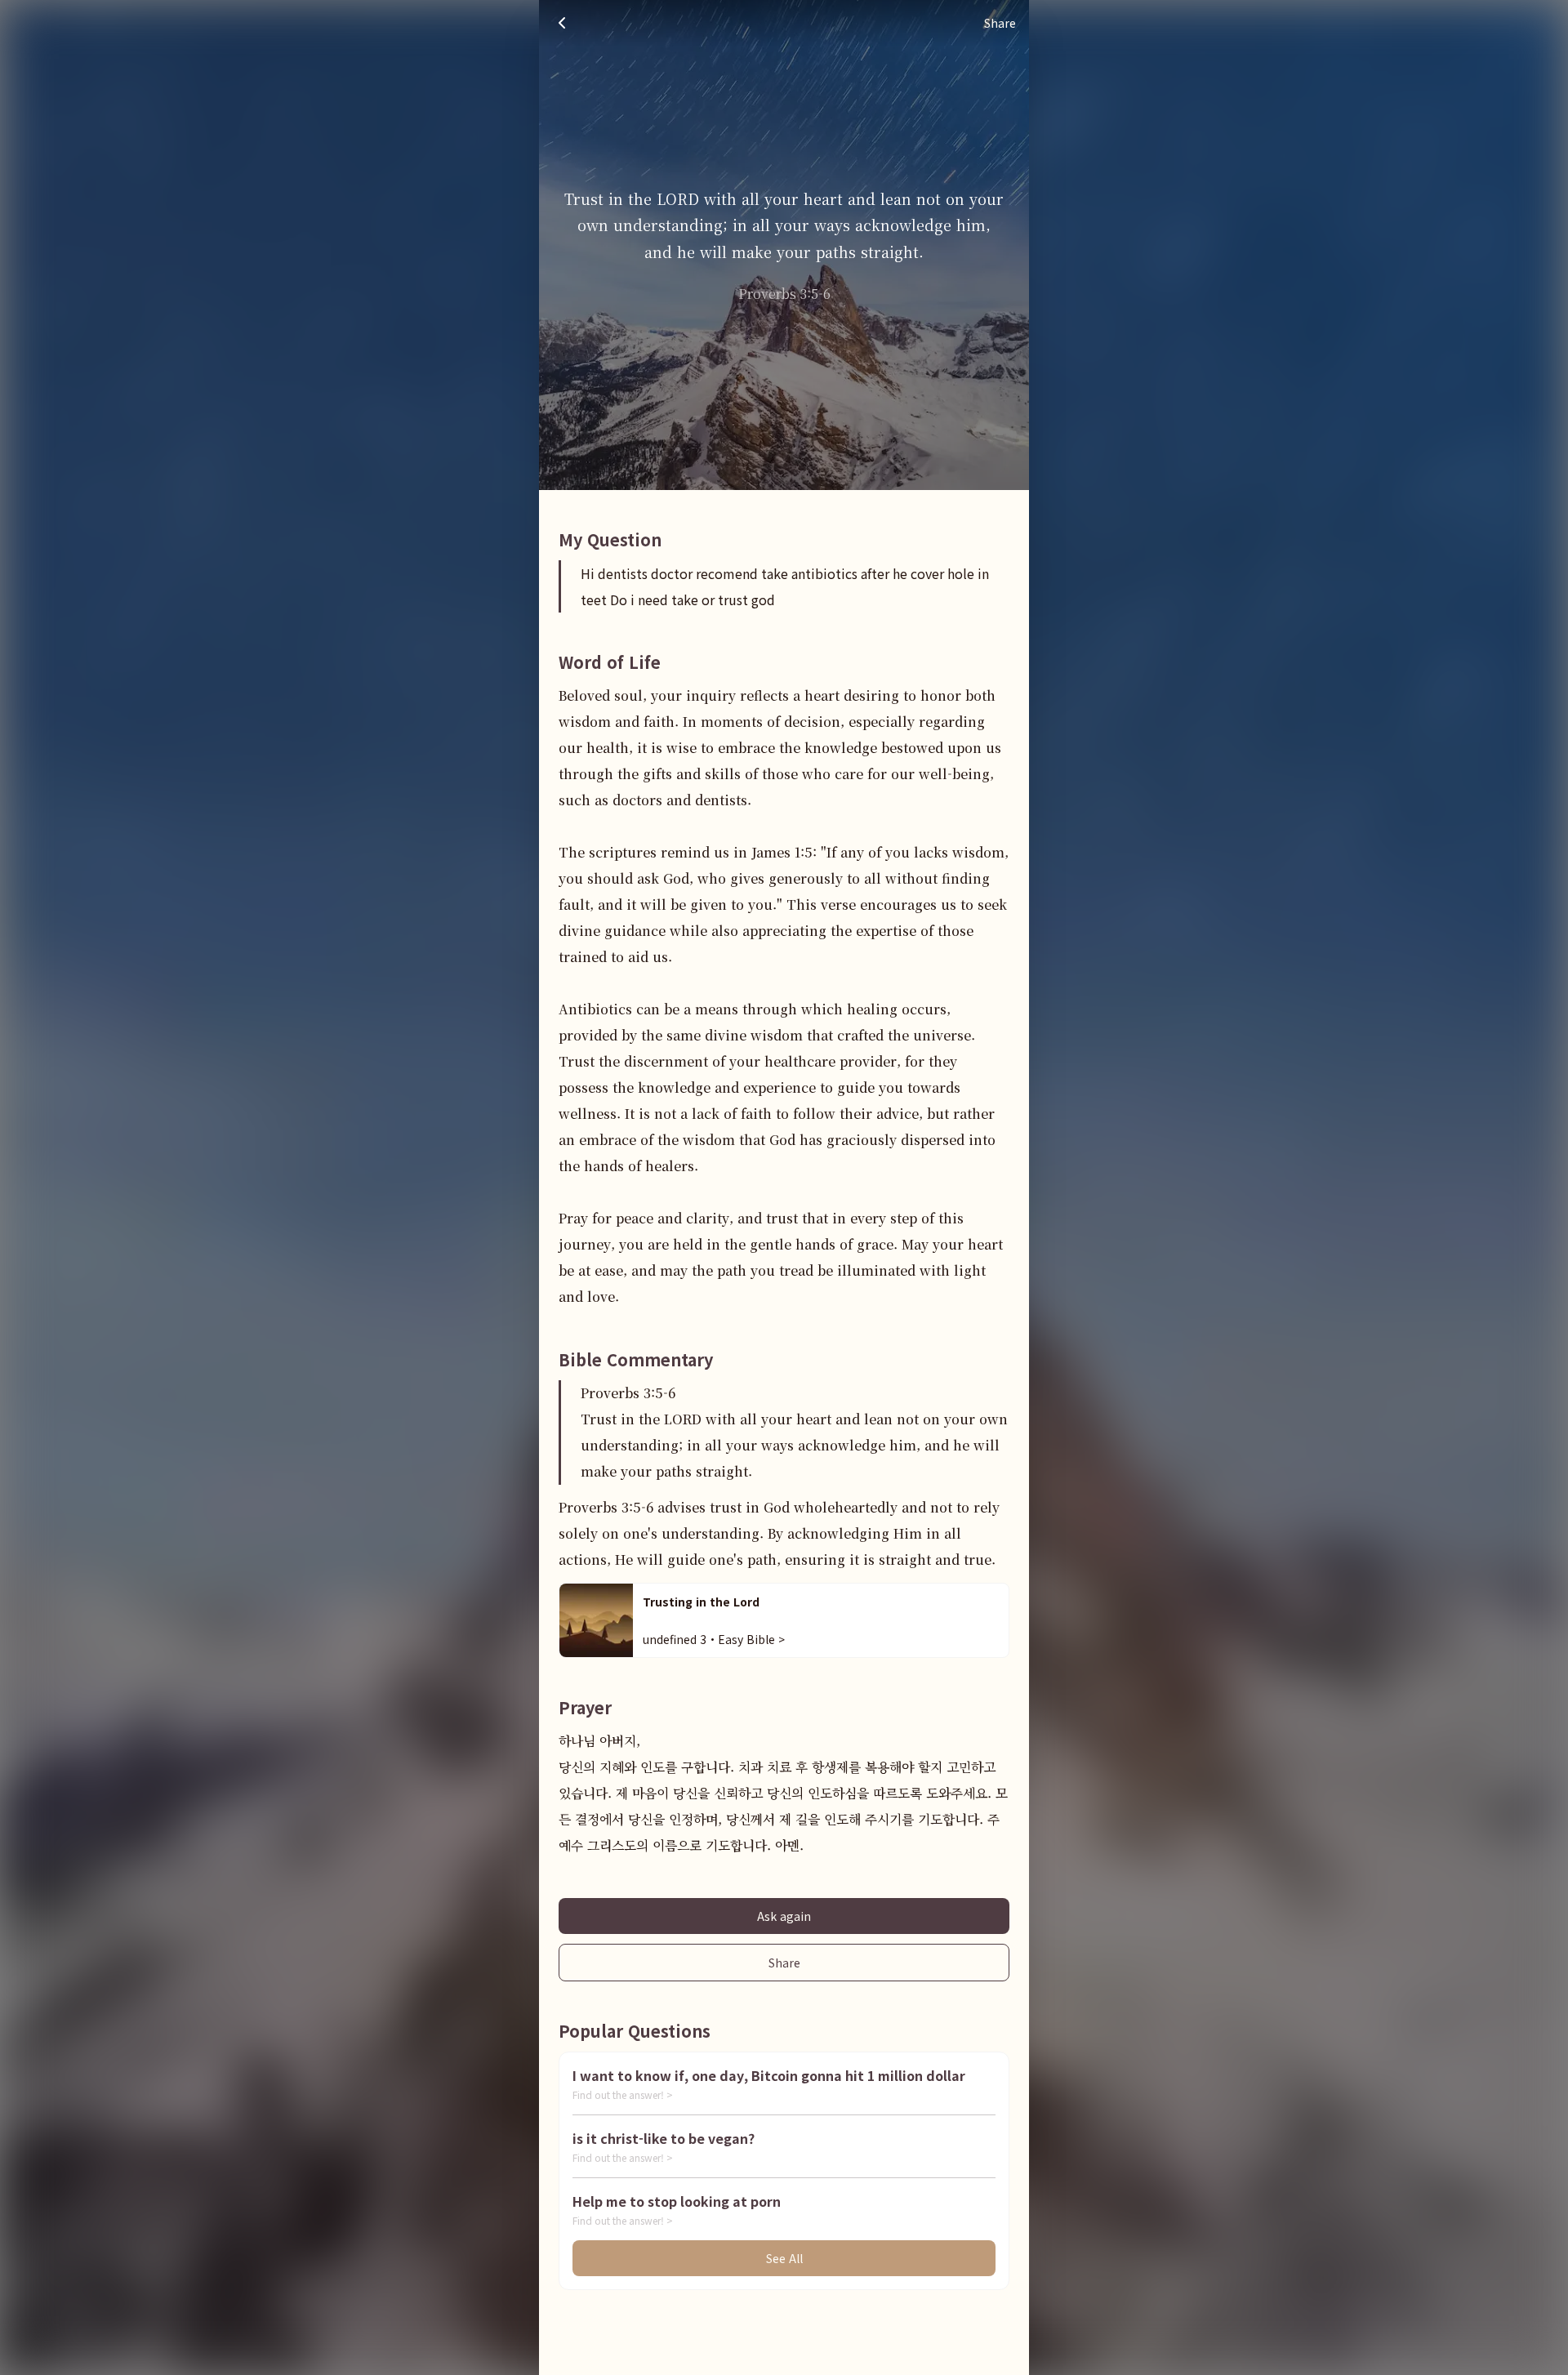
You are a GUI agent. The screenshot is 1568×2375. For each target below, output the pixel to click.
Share (784, 1963)
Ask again (784, 1916)
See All (784, 2258)
